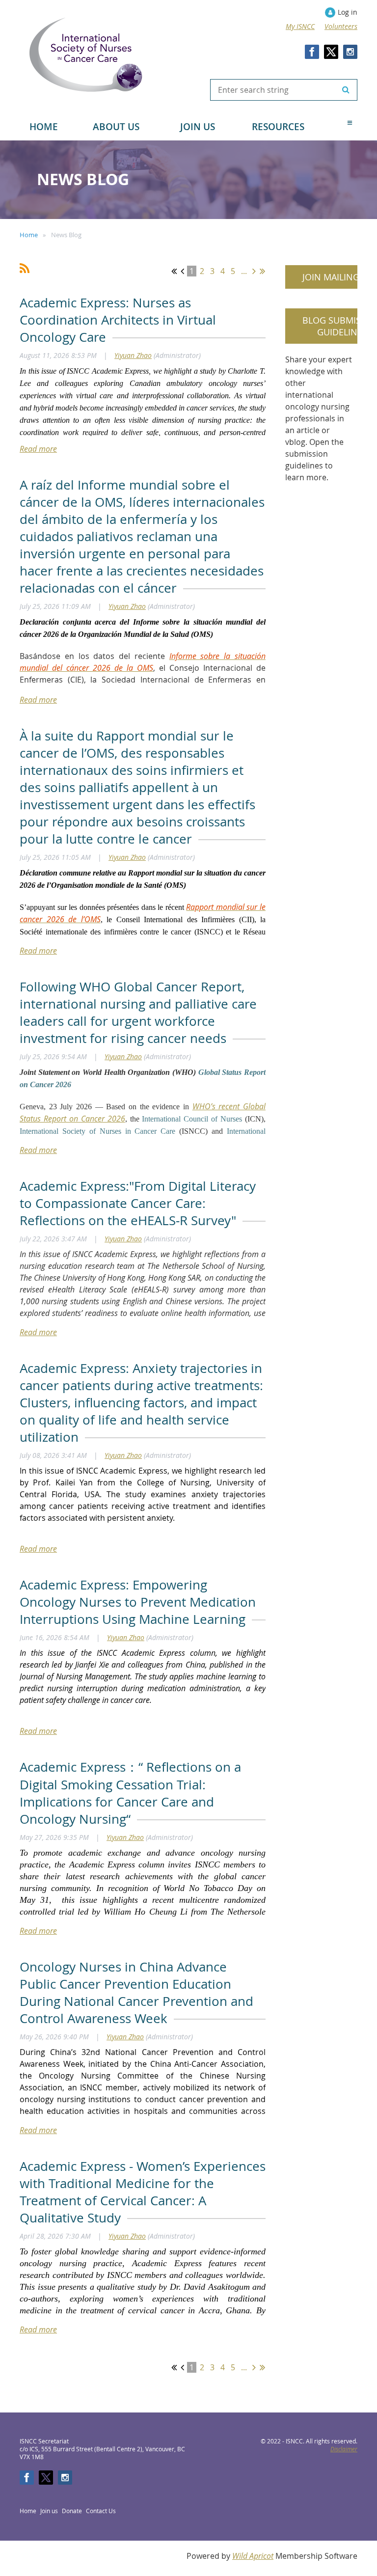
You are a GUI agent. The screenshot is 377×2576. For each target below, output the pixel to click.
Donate (72, 2511)
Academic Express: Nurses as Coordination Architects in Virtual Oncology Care (118, 320)
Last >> (262, 271)
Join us (49, 2511)
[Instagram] (350, 52)
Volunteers (341, 26)
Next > (254, 271)
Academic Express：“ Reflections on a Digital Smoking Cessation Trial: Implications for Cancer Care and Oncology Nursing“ (130, 1793)
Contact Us (101, 2511)
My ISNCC (300, 26)
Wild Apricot (253, 2556)
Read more (38, 449)
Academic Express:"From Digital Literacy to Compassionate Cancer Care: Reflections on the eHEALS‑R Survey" (138, 1203)
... (244, 271)
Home (29, 235)
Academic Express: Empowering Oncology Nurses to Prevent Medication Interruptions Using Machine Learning (138, 1602)
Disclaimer (344, 2449)
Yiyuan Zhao (133, 355)
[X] (331, 52)
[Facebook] (312, 52)
